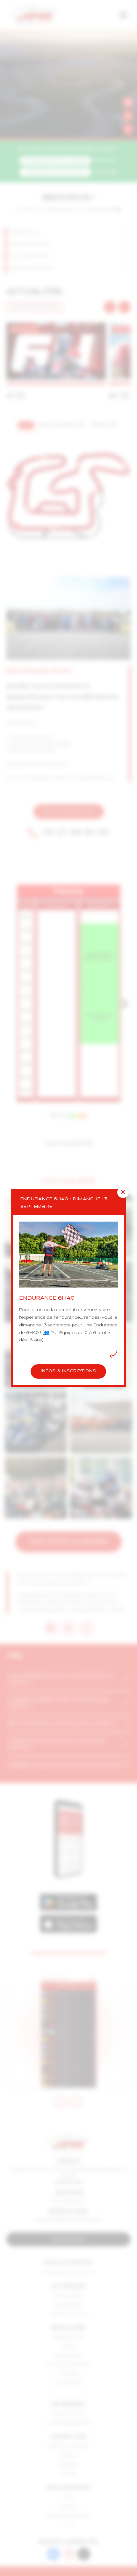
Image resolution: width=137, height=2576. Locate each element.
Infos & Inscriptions (68, 1371)
